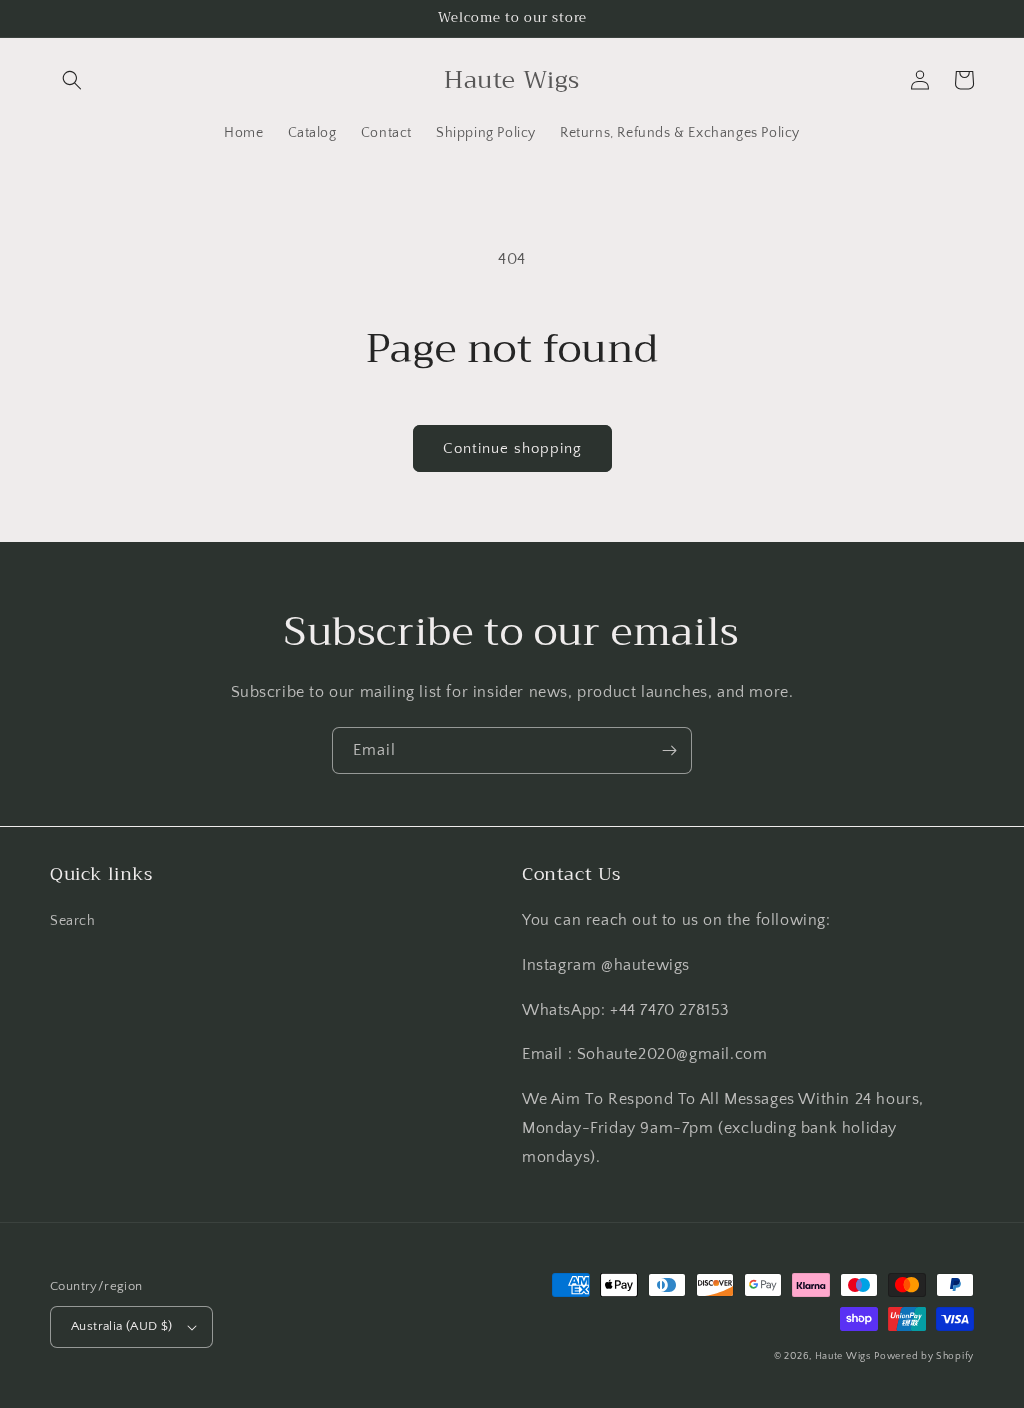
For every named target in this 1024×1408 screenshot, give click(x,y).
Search (73, 921)
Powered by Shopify (924, 1356)
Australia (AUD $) (122, 1326)
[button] (72, 80)
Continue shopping (512, 448)
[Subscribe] (669, 750)
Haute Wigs (843, 1356)
